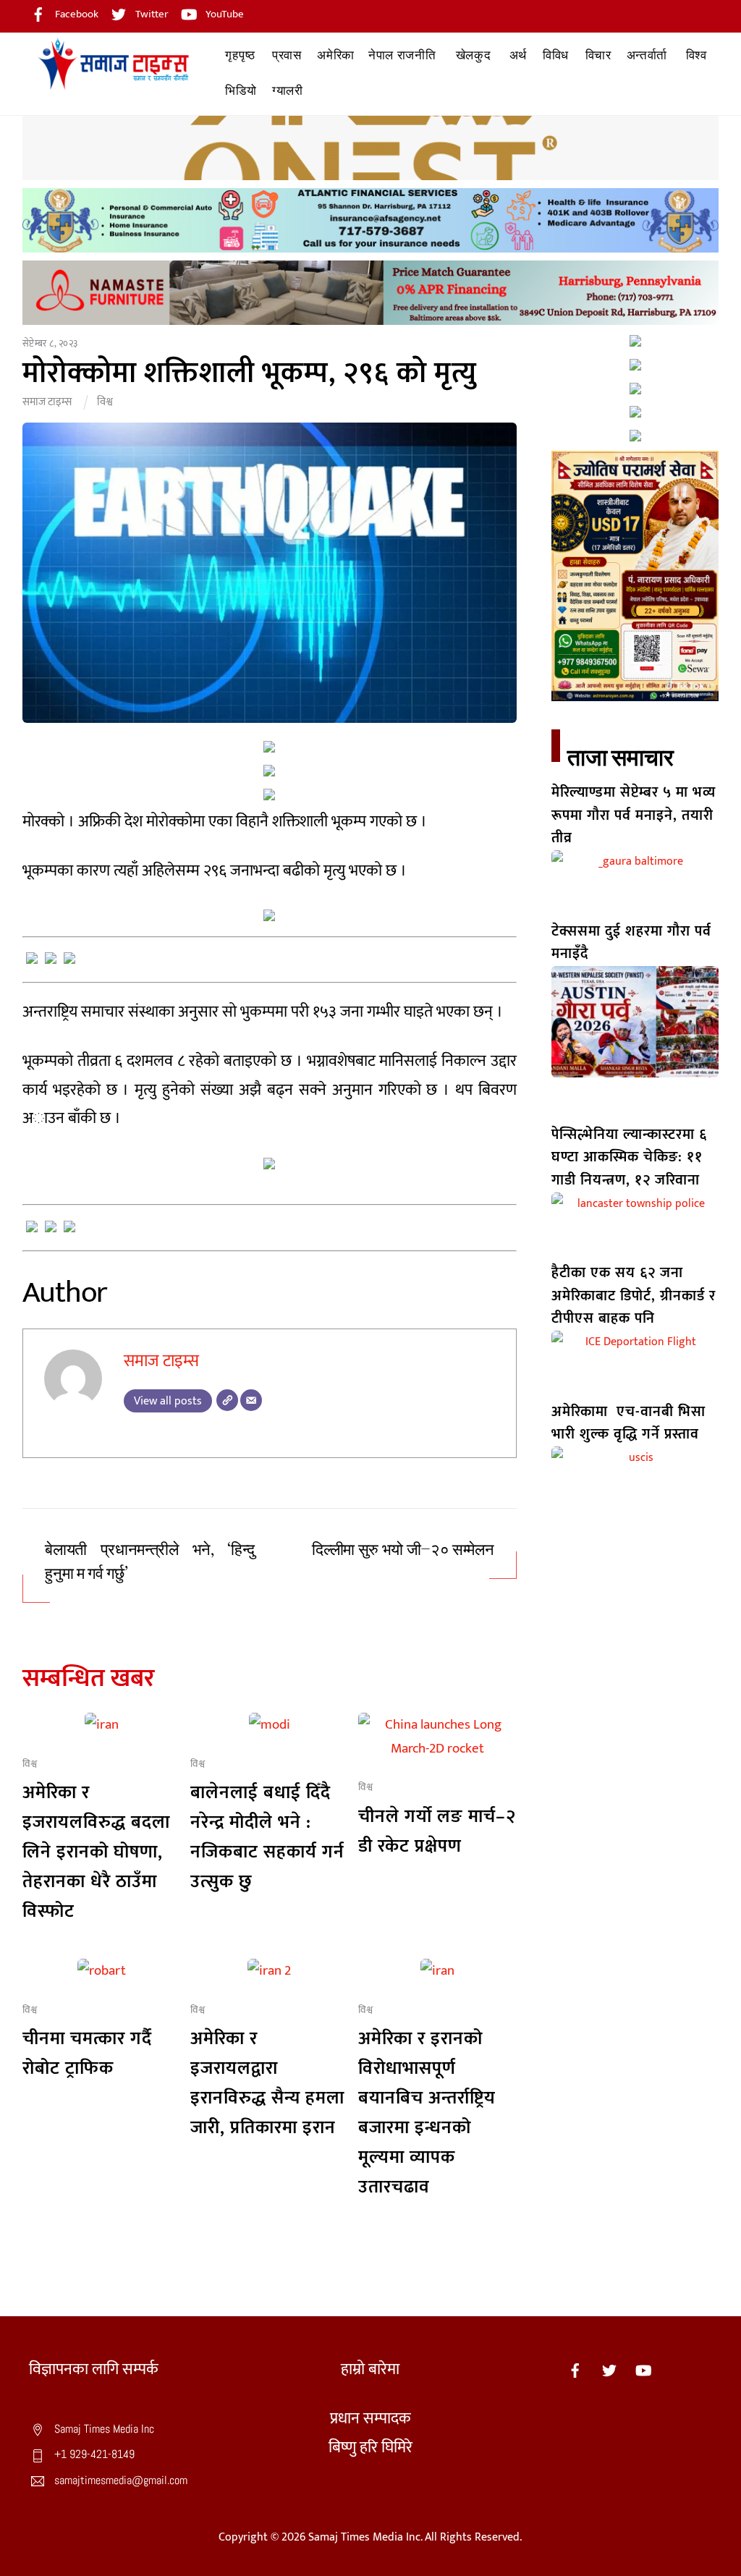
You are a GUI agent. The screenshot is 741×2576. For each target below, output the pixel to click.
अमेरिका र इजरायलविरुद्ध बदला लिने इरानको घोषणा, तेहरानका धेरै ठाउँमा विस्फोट (96, 1852)
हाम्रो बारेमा (370, 2369)
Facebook (76, 14)
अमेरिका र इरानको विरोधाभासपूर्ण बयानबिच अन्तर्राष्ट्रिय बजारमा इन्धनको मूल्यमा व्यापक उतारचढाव (427, 2113)
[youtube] (643, 2369)
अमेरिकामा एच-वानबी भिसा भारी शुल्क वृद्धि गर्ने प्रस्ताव (628, 1423)
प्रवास (287, 55)
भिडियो (241, 91)
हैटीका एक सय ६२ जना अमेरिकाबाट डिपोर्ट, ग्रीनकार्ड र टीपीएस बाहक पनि (634, 1296)
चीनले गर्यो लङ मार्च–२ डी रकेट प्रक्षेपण (437, 1831)
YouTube (224, 14)
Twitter (151, 14)
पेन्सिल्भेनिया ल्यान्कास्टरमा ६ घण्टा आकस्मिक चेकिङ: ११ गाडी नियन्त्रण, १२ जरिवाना (629, 1157)
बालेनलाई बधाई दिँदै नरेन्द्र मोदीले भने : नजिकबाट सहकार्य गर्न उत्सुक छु (267, 1837)
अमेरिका (336, 55)
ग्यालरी (288, 91)
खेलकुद (474, 55)
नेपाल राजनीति (402, 55)
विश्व (696, 55)
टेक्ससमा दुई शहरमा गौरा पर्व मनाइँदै (631, 942)
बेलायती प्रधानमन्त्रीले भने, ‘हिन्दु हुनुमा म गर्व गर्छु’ (150, 1562)
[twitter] (609, 2369)
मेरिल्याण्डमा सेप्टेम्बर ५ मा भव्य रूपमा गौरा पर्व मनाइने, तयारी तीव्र (634, 815)
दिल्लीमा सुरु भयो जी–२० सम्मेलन (403, 1550)
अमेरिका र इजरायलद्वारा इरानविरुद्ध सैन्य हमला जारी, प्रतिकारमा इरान (267, 2083)
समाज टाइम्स (47, 402)
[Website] (227, 1400)
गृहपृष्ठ (240, 55)
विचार (598, 55)
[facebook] (575, 2369)
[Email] (251, 1400)
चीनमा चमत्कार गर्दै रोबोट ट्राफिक (87, 2054)
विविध (556, 55)
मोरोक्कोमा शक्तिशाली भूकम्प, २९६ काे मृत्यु (250, 373)
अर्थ (518, 55)
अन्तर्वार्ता (647, 55)
